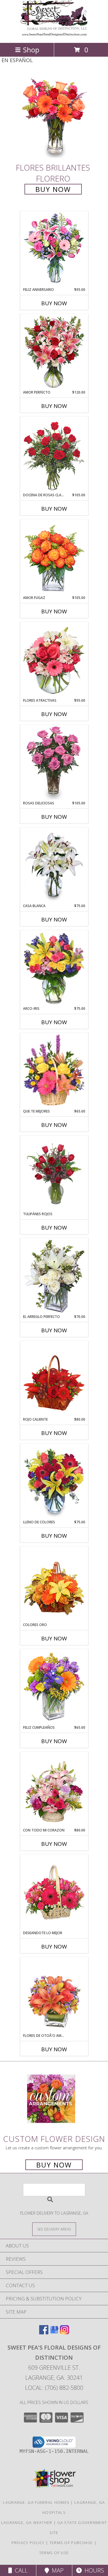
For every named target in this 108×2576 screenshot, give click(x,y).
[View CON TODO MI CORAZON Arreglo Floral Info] (54, 1790)
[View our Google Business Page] (54, 2332)
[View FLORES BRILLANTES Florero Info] (54, 117)
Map (56, 2570)
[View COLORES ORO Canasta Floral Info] (54, 1585)
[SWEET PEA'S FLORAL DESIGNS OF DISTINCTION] (54, 34)
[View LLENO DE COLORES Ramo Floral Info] (54, 1482)
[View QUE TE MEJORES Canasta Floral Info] (54, 1071)
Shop (31, 50)
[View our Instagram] (65, 2332)
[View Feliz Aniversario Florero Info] (54, 249)
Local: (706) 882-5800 (54, 2388)
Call (20, 2570)
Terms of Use (54, 2553)
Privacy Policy (28, 2543)
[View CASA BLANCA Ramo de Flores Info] (54, 866)
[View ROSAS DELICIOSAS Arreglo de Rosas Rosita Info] (54, 763)
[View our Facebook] (44, 2332)
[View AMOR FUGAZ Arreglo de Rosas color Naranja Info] (54, 558)
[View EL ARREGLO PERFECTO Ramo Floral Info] (54, 1276)
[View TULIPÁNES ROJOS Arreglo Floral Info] (54, 1174)
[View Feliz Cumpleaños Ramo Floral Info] (54, 1687)
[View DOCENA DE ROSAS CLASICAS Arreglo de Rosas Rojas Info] (54, 455)
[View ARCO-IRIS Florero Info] (54, 968)
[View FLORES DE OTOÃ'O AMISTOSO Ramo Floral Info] (54, 1995)
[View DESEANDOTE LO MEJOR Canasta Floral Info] (54, 1893)
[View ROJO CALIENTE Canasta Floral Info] (54, 1379)
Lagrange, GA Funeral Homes (36, 2502)
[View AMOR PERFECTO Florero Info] (54, 352)
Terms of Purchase (71, 2543)
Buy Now (53, 189)
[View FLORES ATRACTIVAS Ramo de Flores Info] (54, 660)
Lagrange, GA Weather (27, 2522)
